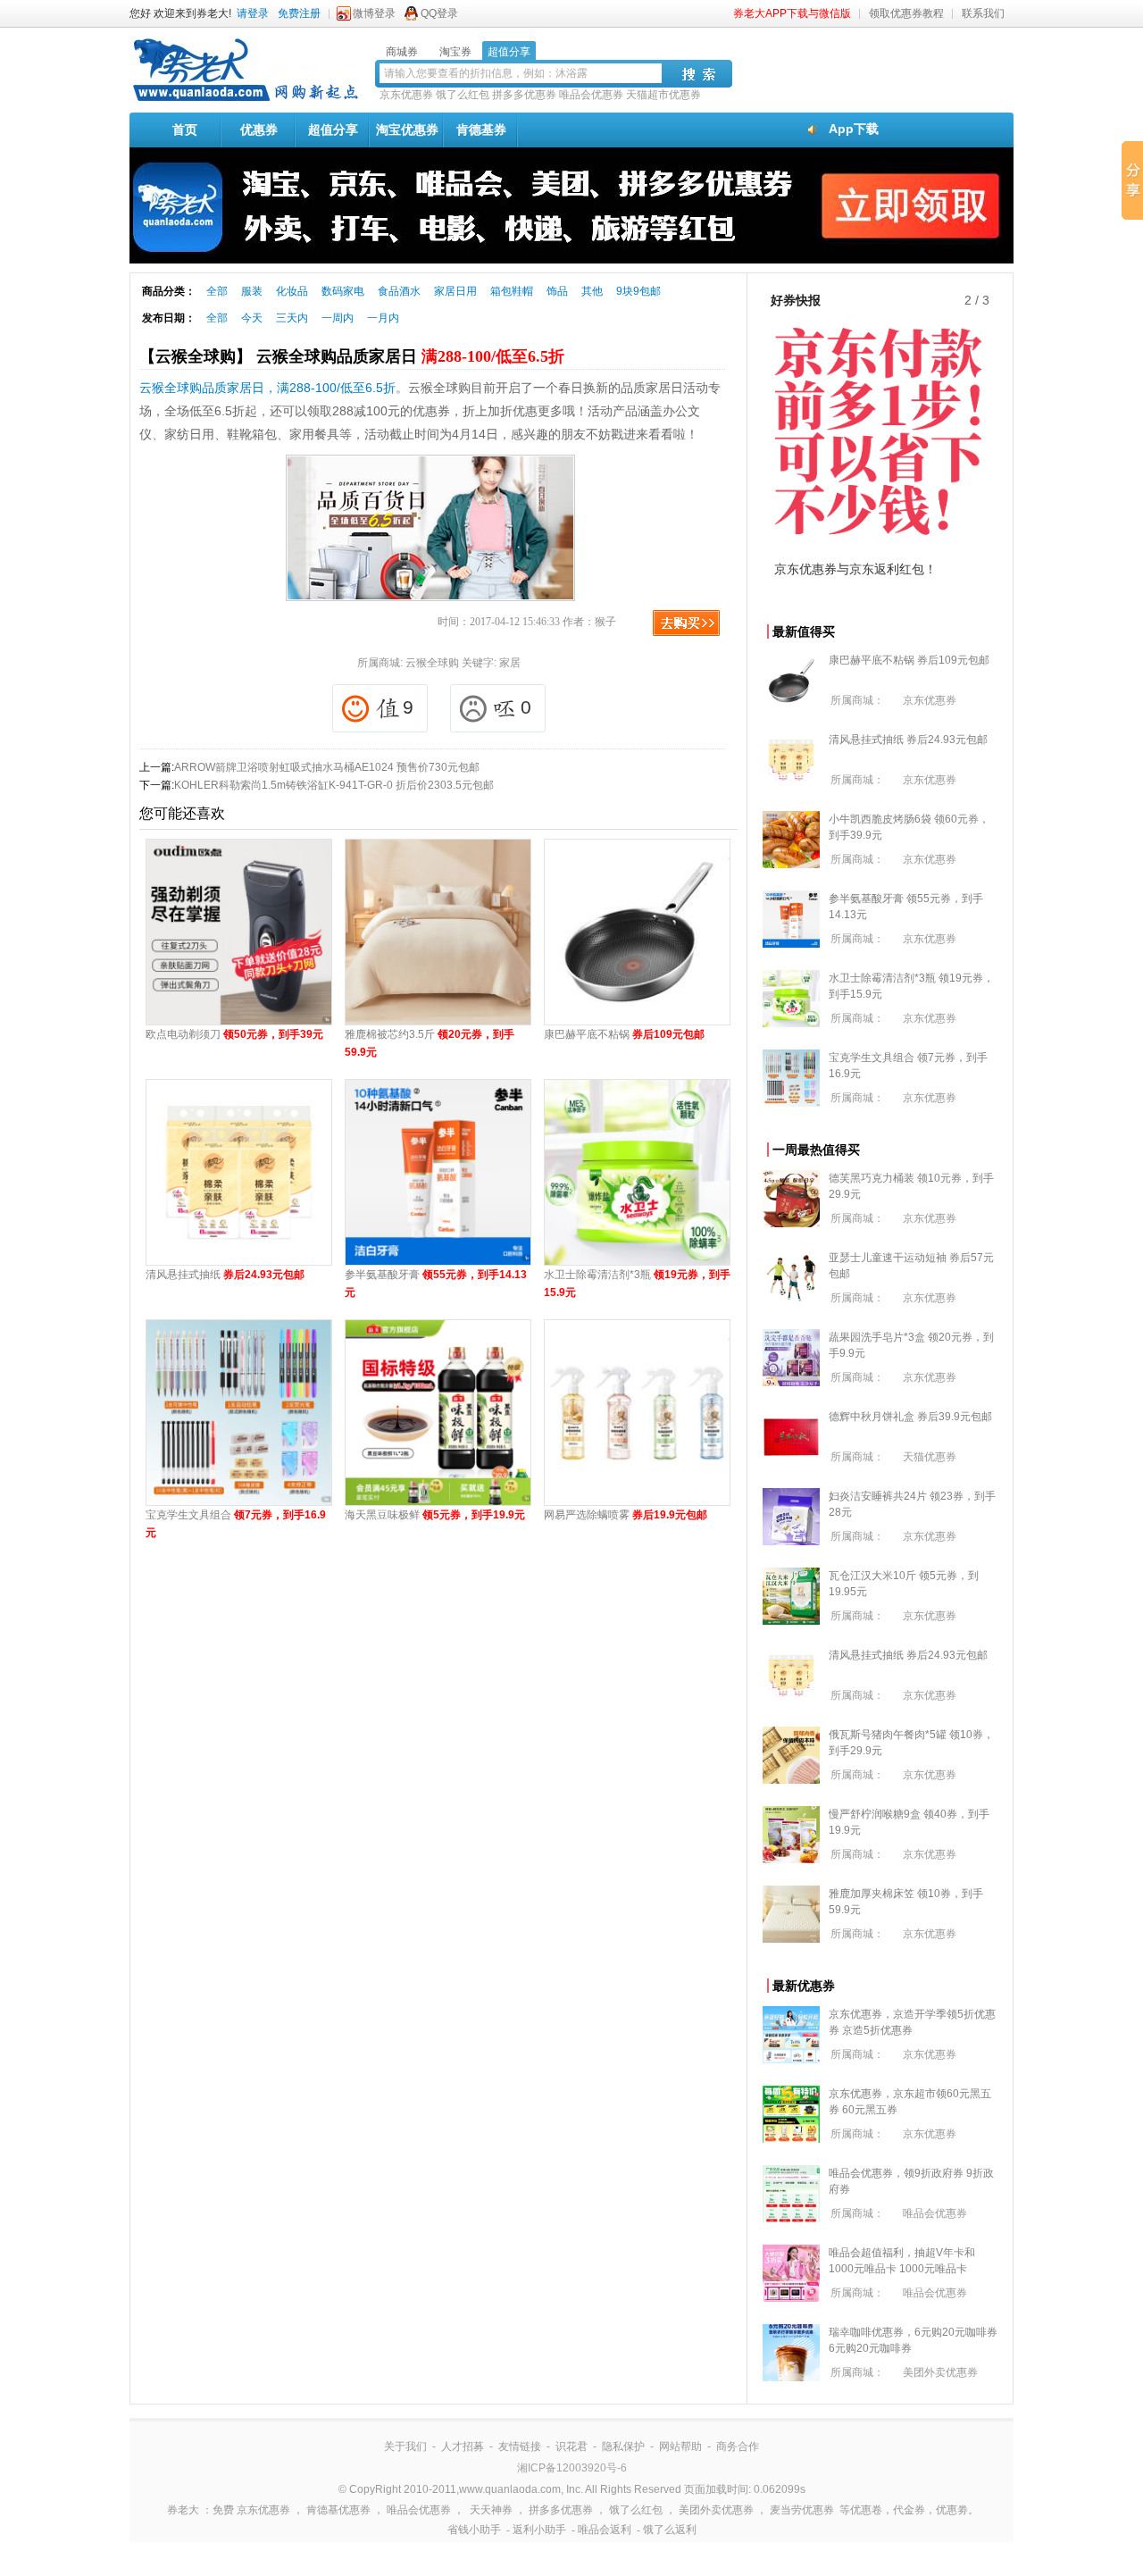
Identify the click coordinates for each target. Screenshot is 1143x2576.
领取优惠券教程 (906, 13)
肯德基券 (481, 130)
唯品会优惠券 (591, 95)
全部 (217, 291)
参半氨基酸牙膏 (436, 1284)
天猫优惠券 (930, 1457)
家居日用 (455, 291)
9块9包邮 (638, 291)
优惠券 (259, 130)
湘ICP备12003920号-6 (572, 2468)
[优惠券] (246, 100)
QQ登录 (439, 13)
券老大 (183, 2510)
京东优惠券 (406, 95)
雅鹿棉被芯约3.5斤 (430, 1043)
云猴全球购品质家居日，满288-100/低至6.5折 (267, 388)
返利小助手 (539, 2530)
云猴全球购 (432, 663)
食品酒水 (399, 291)
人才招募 (463, 2446)
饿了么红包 (463, 95)
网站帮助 (680, 2446)
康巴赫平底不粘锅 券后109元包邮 (909, 660)
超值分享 (333, 130)
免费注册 (299, 13)
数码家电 (343, 291)
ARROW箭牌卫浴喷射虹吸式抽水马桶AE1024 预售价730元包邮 (327, 767)
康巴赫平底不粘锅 (624, 1034)
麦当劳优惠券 (802, 2510)
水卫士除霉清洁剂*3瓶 (637, 1284)
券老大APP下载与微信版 (792, 13)
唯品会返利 (605, 2530)
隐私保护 (623, 2446)
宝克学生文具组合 (236, 1524)
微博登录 (374, 13)
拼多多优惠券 (524, 95)
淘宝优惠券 (407, 130)
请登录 (253, 13)
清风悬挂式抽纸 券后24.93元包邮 (908, 740)
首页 (185, 130)
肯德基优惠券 (338, 2510)
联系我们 (983, 13)
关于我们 (405, 2446)
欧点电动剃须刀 (234, 1034)
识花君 (571, 2446)
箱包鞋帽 (512, 291)
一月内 (383, 318)
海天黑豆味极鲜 (435, 1515)
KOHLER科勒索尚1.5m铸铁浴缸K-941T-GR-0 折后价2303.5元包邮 (334, 785)
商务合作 (738, 2446)
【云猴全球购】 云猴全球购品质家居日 (352, 356)
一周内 (338, 318)
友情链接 (520, 2446)
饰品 (557, 291)
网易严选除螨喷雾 (626, 1515)
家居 (510, 663)
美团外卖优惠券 (940, 2372)
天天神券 (491, 2510)
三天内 (292, 318)
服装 (252, 291)
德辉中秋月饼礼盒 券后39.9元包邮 (910, 1417)
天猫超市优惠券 (663, 95)
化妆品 (292, 291)
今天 (252, 318)
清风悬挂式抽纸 (225, 1275)
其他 (592, 291)
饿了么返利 (670, 2530)
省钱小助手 (474, 2530)
